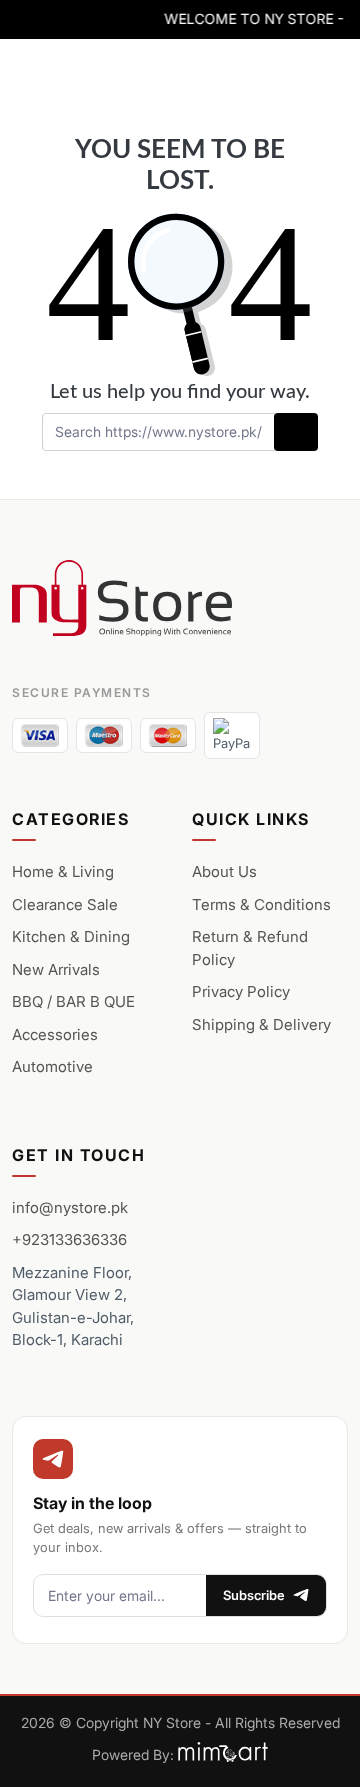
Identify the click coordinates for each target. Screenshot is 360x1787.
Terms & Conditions (261, 904)
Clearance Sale (65, 904)
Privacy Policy (241, 991)
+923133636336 (69, 1239)
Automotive (52, 1066)
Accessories (55, 1034)
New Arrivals (56, 969)
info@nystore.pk (70, 1207)
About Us (224, 871)
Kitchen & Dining (71, 936)
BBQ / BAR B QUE (73, 1001)
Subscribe (254, 1595)
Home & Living (63, 871)
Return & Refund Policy (250, 948)
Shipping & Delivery (261, 1024)
